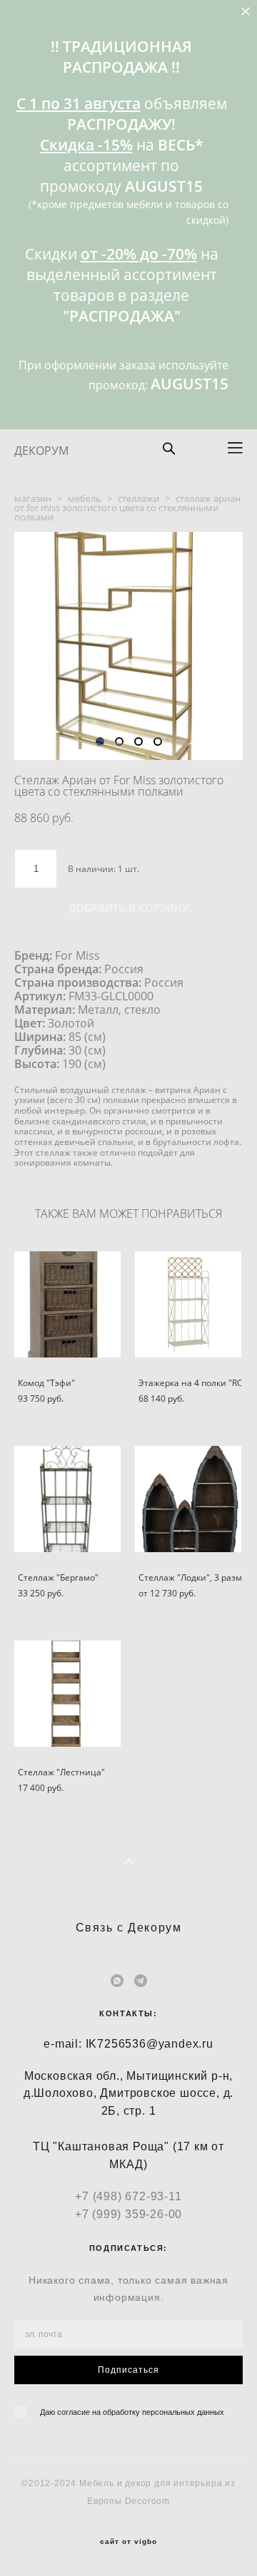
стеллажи (138, 498)
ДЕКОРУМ (41, 451)
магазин (33, 498)
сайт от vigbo (128, 2542)
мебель (85, 498)
